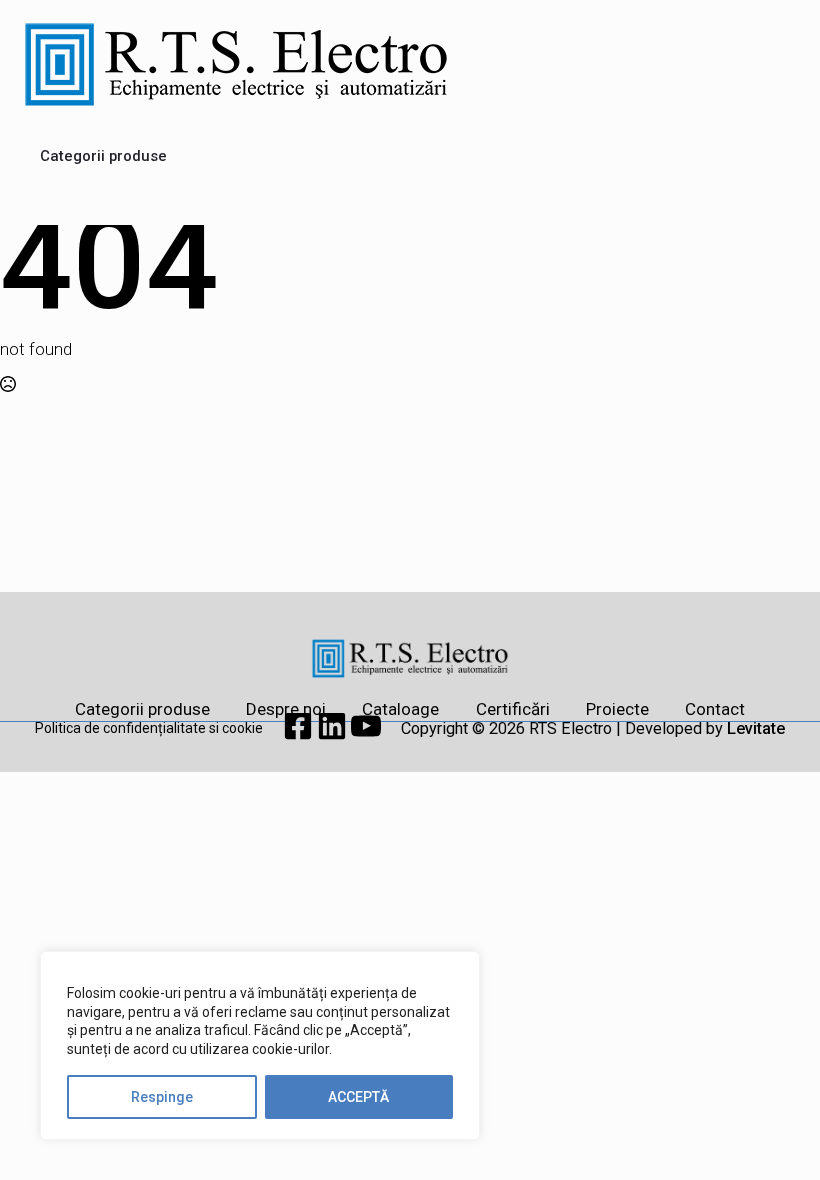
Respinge (162, 1097)
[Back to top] (770, 1130)
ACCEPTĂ (358, 1097)
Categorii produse (103, 156)
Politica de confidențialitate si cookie (149, 728)
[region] (260, 1045)
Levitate (756, 728)
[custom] (300, 735)
